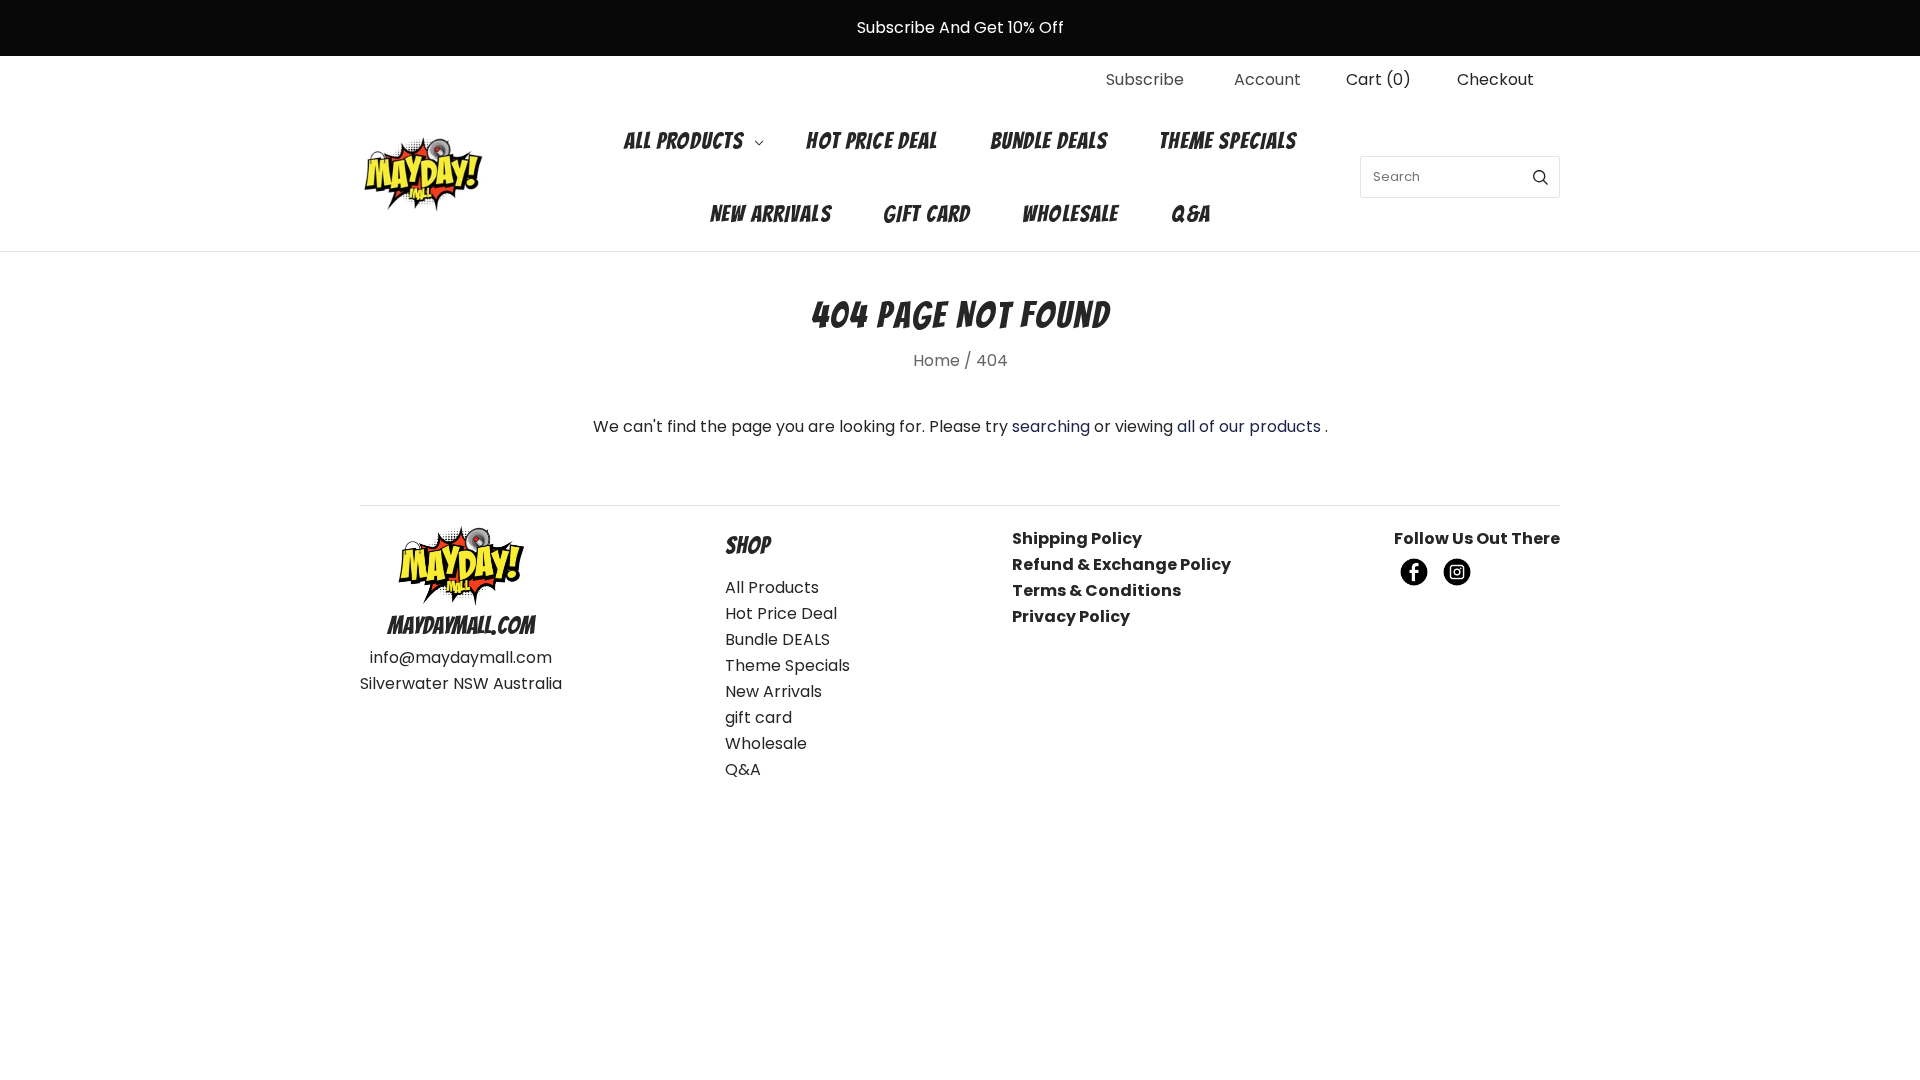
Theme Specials (1227, 141)
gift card (926, 214)
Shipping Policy (1077, 538)
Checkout (1495, 79)
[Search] (1540, 177)
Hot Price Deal (871, 141)
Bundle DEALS (1049, 141)
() (1378, 79)
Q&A (1190, 214)
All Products (684, 141)
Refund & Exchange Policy (1121, 564)
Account (1267, 79)
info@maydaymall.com (461, 657)
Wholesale (1070, 214)
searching (1051, 426)
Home (936, 360)
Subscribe (1145, 79)
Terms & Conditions (1096, 590)
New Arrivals (770, 214)
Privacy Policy (1071, 616)
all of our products (1249, 426)
